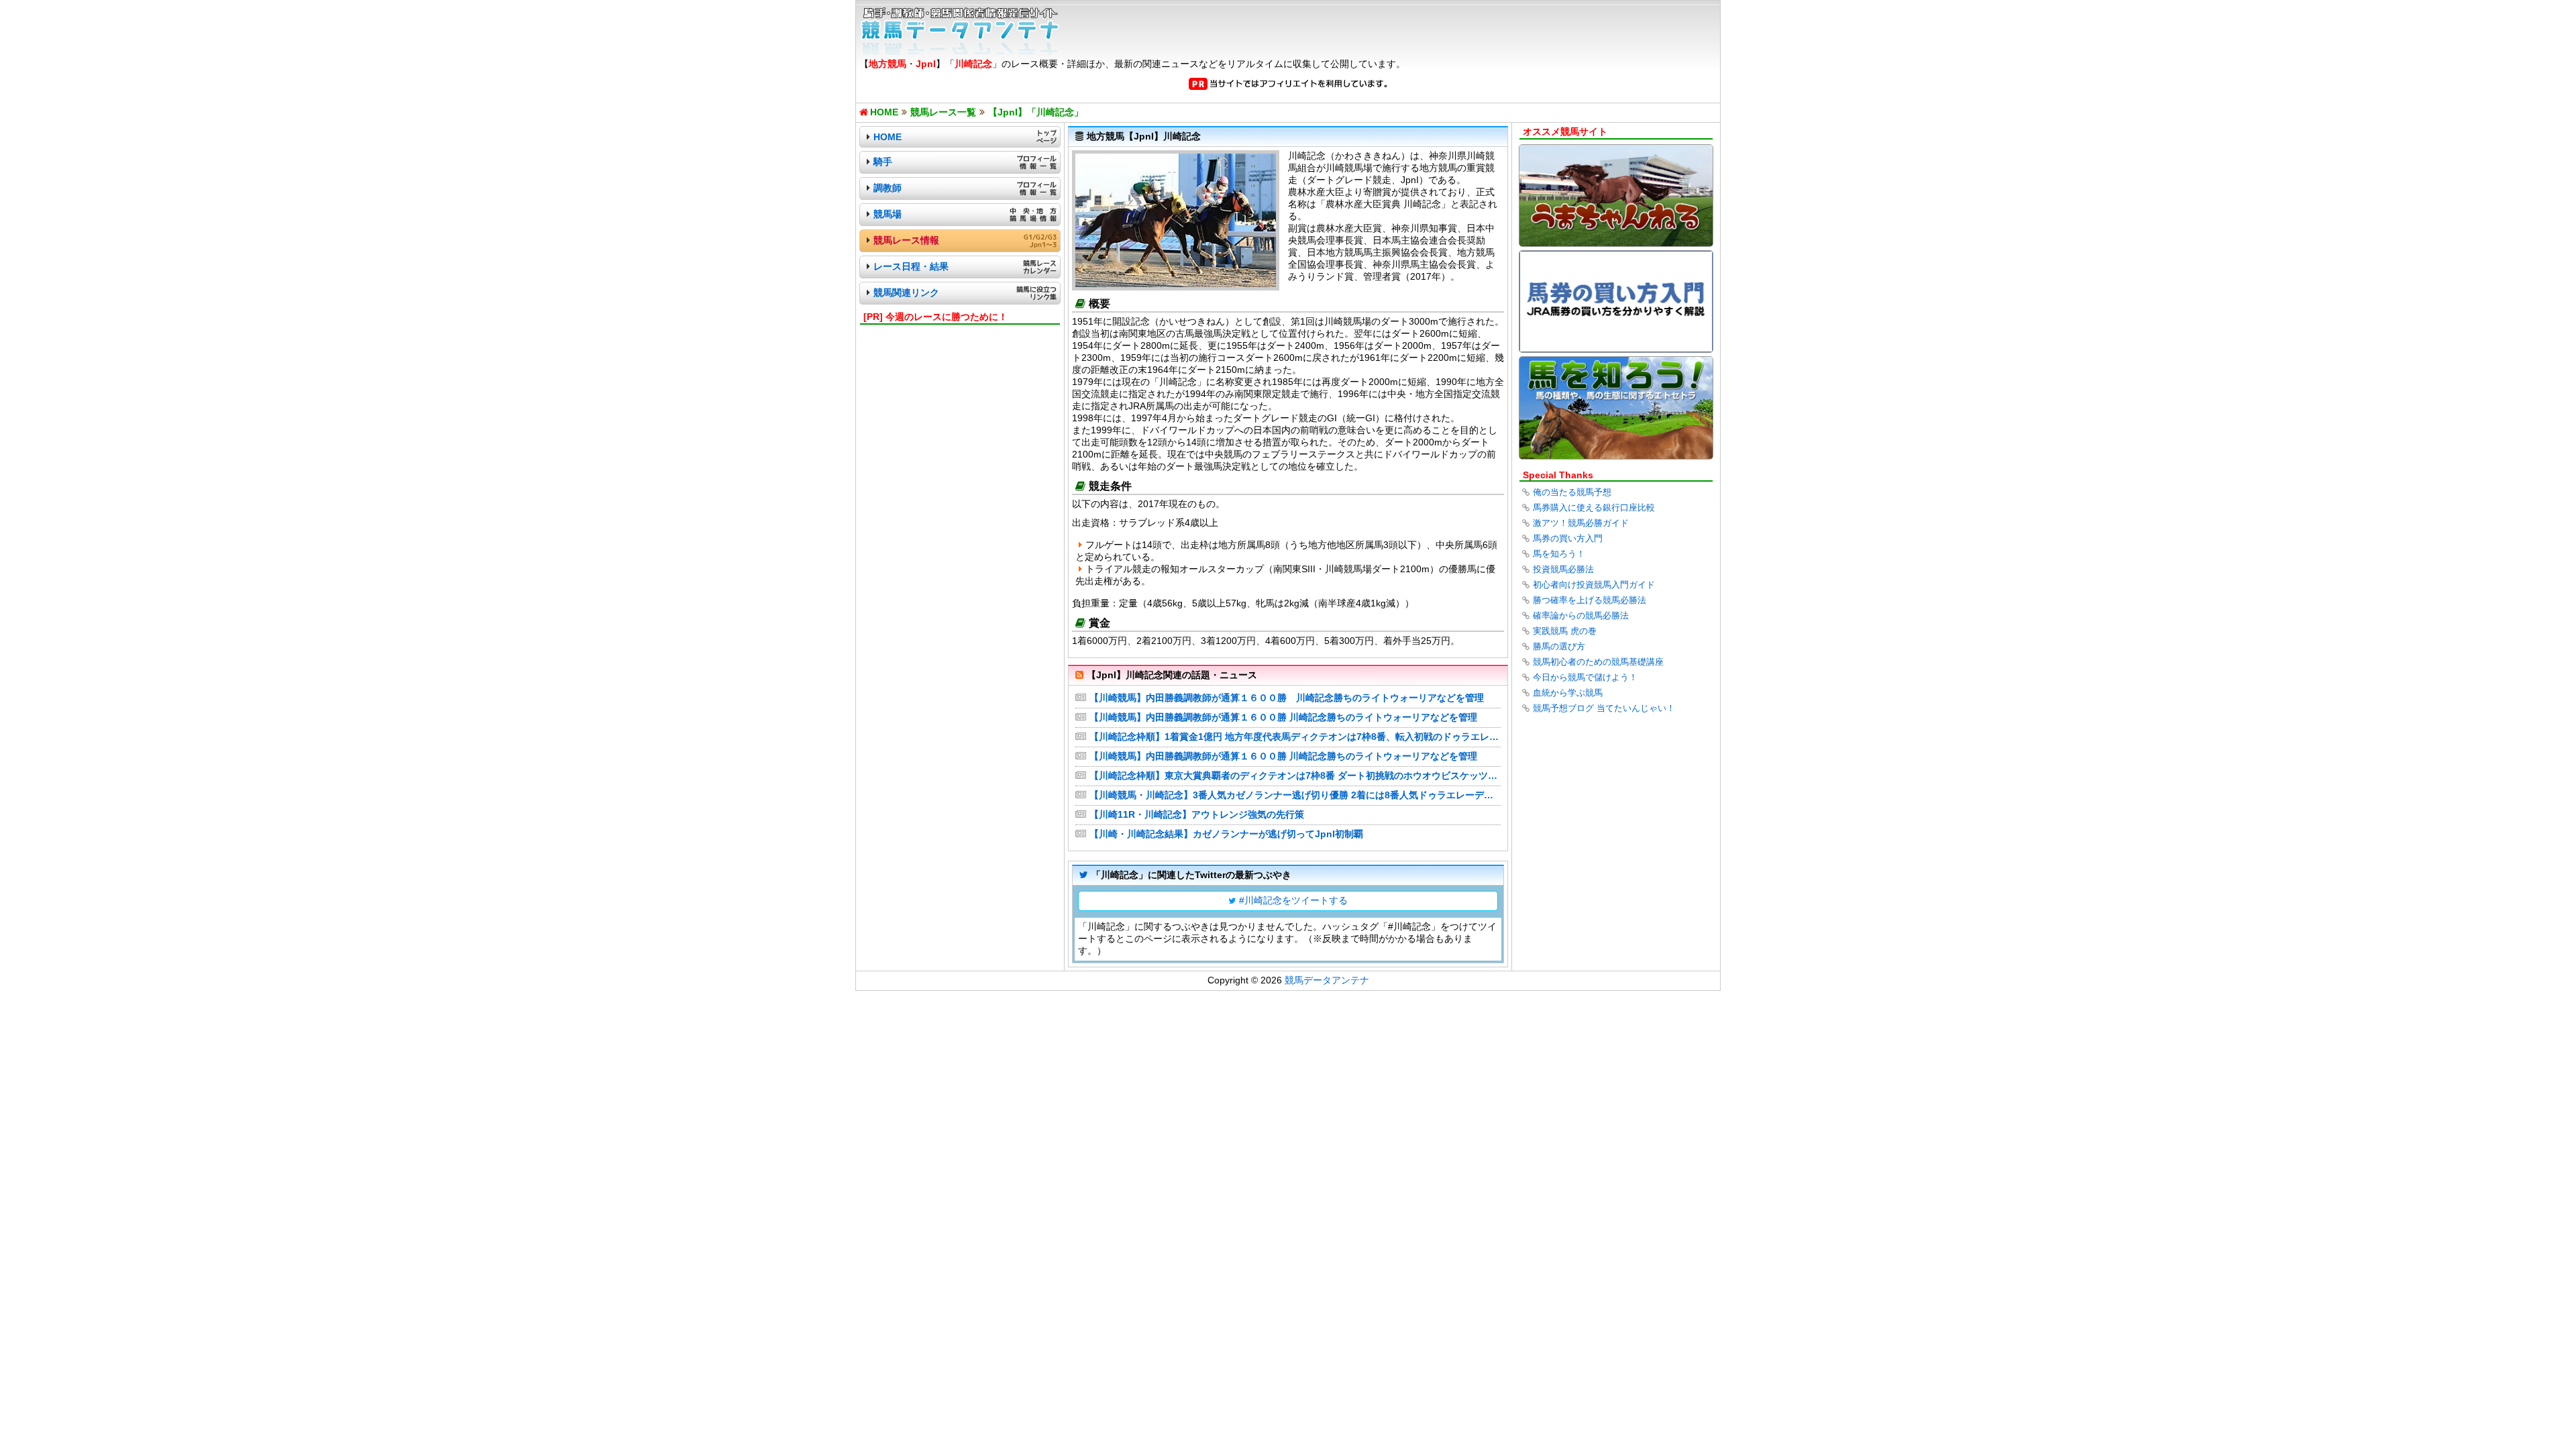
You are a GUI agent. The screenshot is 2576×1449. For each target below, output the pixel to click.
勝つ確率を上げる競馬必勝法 (1590, 600)
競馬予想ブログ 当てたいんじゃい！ (1604, 708)
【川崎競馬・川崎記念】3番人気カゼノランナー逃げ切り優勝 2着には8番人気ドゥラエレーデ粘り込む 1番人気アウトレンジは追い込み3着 (1295, 795)
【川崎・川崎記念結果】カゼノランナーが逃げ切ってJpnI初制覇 (1226, 834)
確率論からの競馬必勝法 (1581, 615)
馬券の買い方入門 (1568, 538)
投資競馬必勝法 (1563, 569)
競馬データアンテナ (1327, 980)
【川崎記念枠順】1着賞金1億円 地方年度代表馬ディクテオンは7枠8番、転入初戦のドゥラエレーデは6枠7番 (1295, 737)
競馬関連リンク (906, 292)
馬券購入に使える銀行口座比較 (1594, 507)
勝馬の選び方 (1559, 646)
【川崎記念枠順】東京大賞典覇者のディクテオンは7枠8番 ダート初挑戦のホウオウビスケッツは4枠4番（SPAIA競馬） (1295, 775)
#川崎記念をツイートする (1293, 900)
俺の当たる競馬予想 (1572, 492)
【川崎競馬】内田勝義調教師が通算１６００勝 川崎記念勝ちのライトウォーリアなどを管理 (1287, 698)
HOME (888, 137)
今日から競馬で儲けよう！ (1585, 677)
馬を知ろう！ (1559, 554)
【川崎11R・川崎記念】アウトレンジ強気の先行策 (1197, 814)
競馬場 (888, 214)
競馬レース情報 (906, 240)
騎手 (883, 162)
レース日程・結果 (911, 266)
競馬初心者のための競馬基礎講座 (1598, 662)
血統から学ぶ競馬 (1568, 693)
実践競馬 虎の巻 (1565, 631)
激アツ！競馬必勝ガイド (1581, 523)
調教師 (888, 188)
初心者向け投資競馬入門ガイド (1594, 585)
